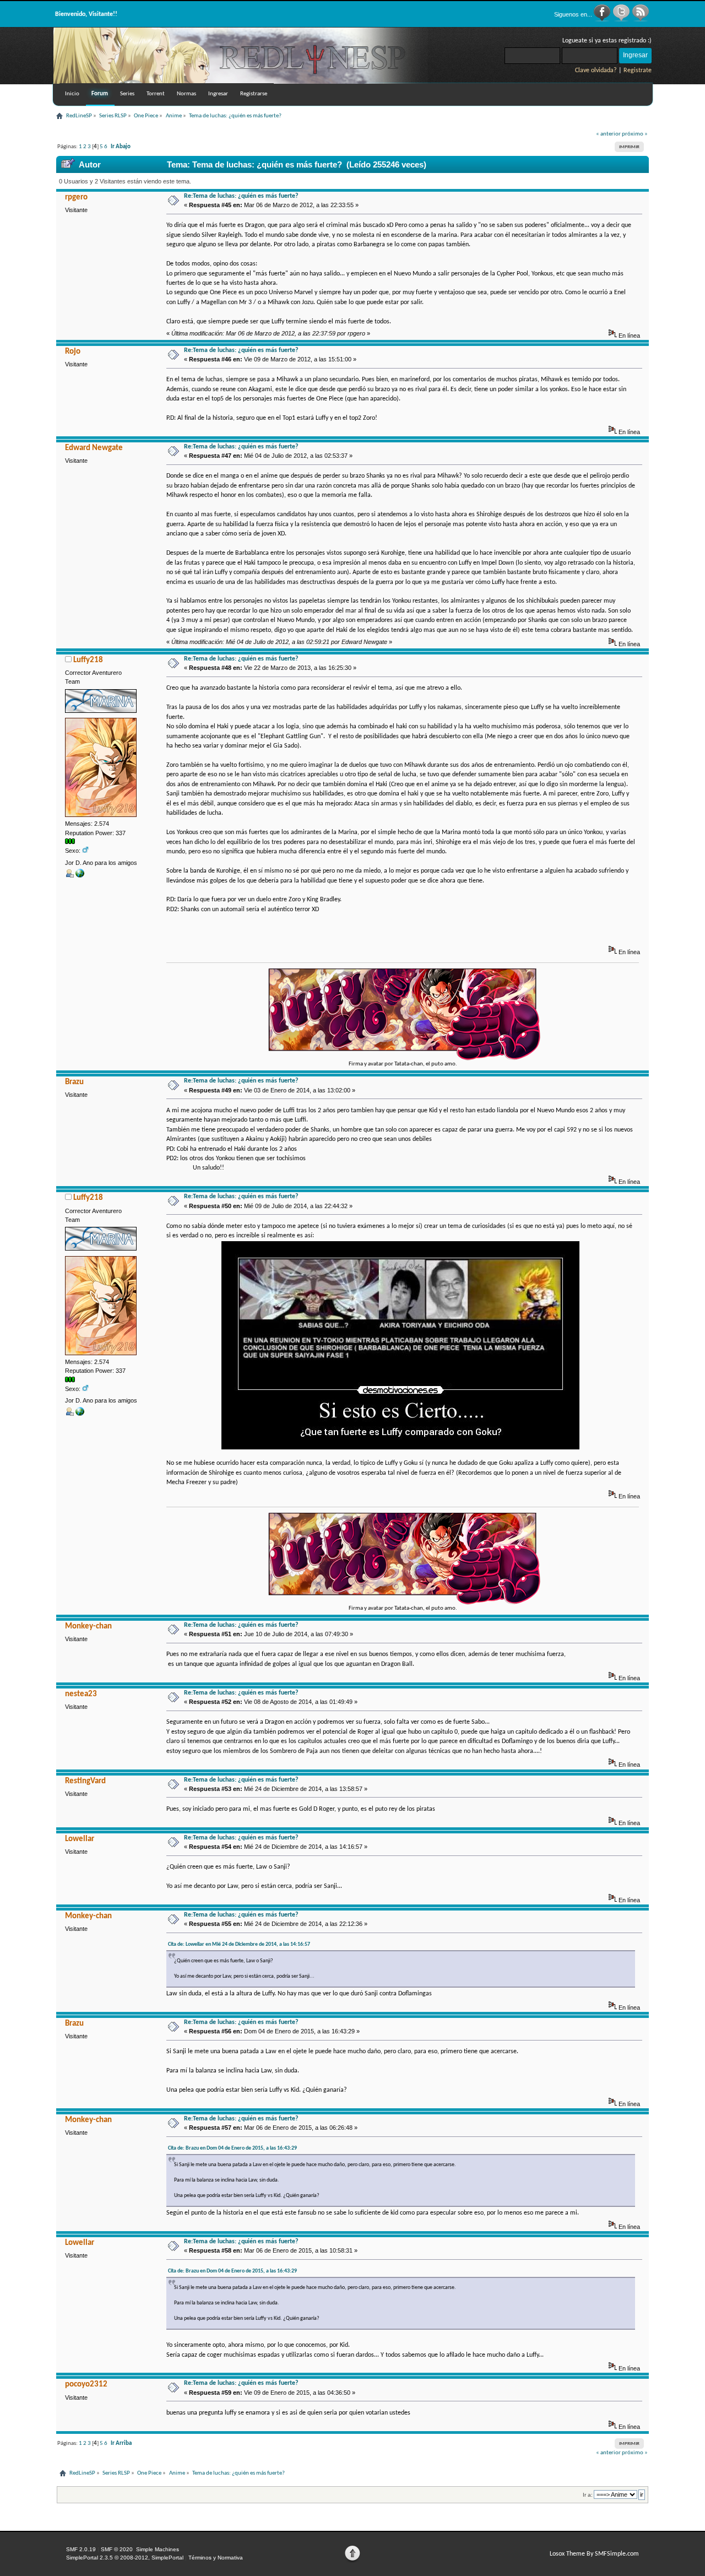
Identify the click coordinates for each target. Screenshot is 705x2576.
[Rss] (641, 20)
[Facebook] (603, 20)
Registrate (638, 71)
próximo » (635, 134)
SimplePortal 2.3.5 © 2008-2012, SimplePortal (125, 2558)
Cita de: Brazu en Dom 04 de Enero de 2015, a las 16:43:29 (232, 2148)
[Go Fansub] (80, 875)
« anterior (608, 134)
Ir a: (588, 2495)
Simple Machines (158, 2549)
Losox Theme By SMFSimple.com (594, 2554)
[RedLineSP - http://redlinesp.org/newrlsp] (241, 82)
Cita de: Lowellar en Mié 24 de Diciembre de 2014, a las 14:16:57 (239, 1944)
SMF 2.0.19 (81, 2549)
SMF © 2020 (117, 2549)
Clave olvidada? (596, 71)
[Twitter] (622, 20)
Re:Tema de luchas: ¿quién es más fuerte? (241, 196)
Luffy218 (88, 660)
